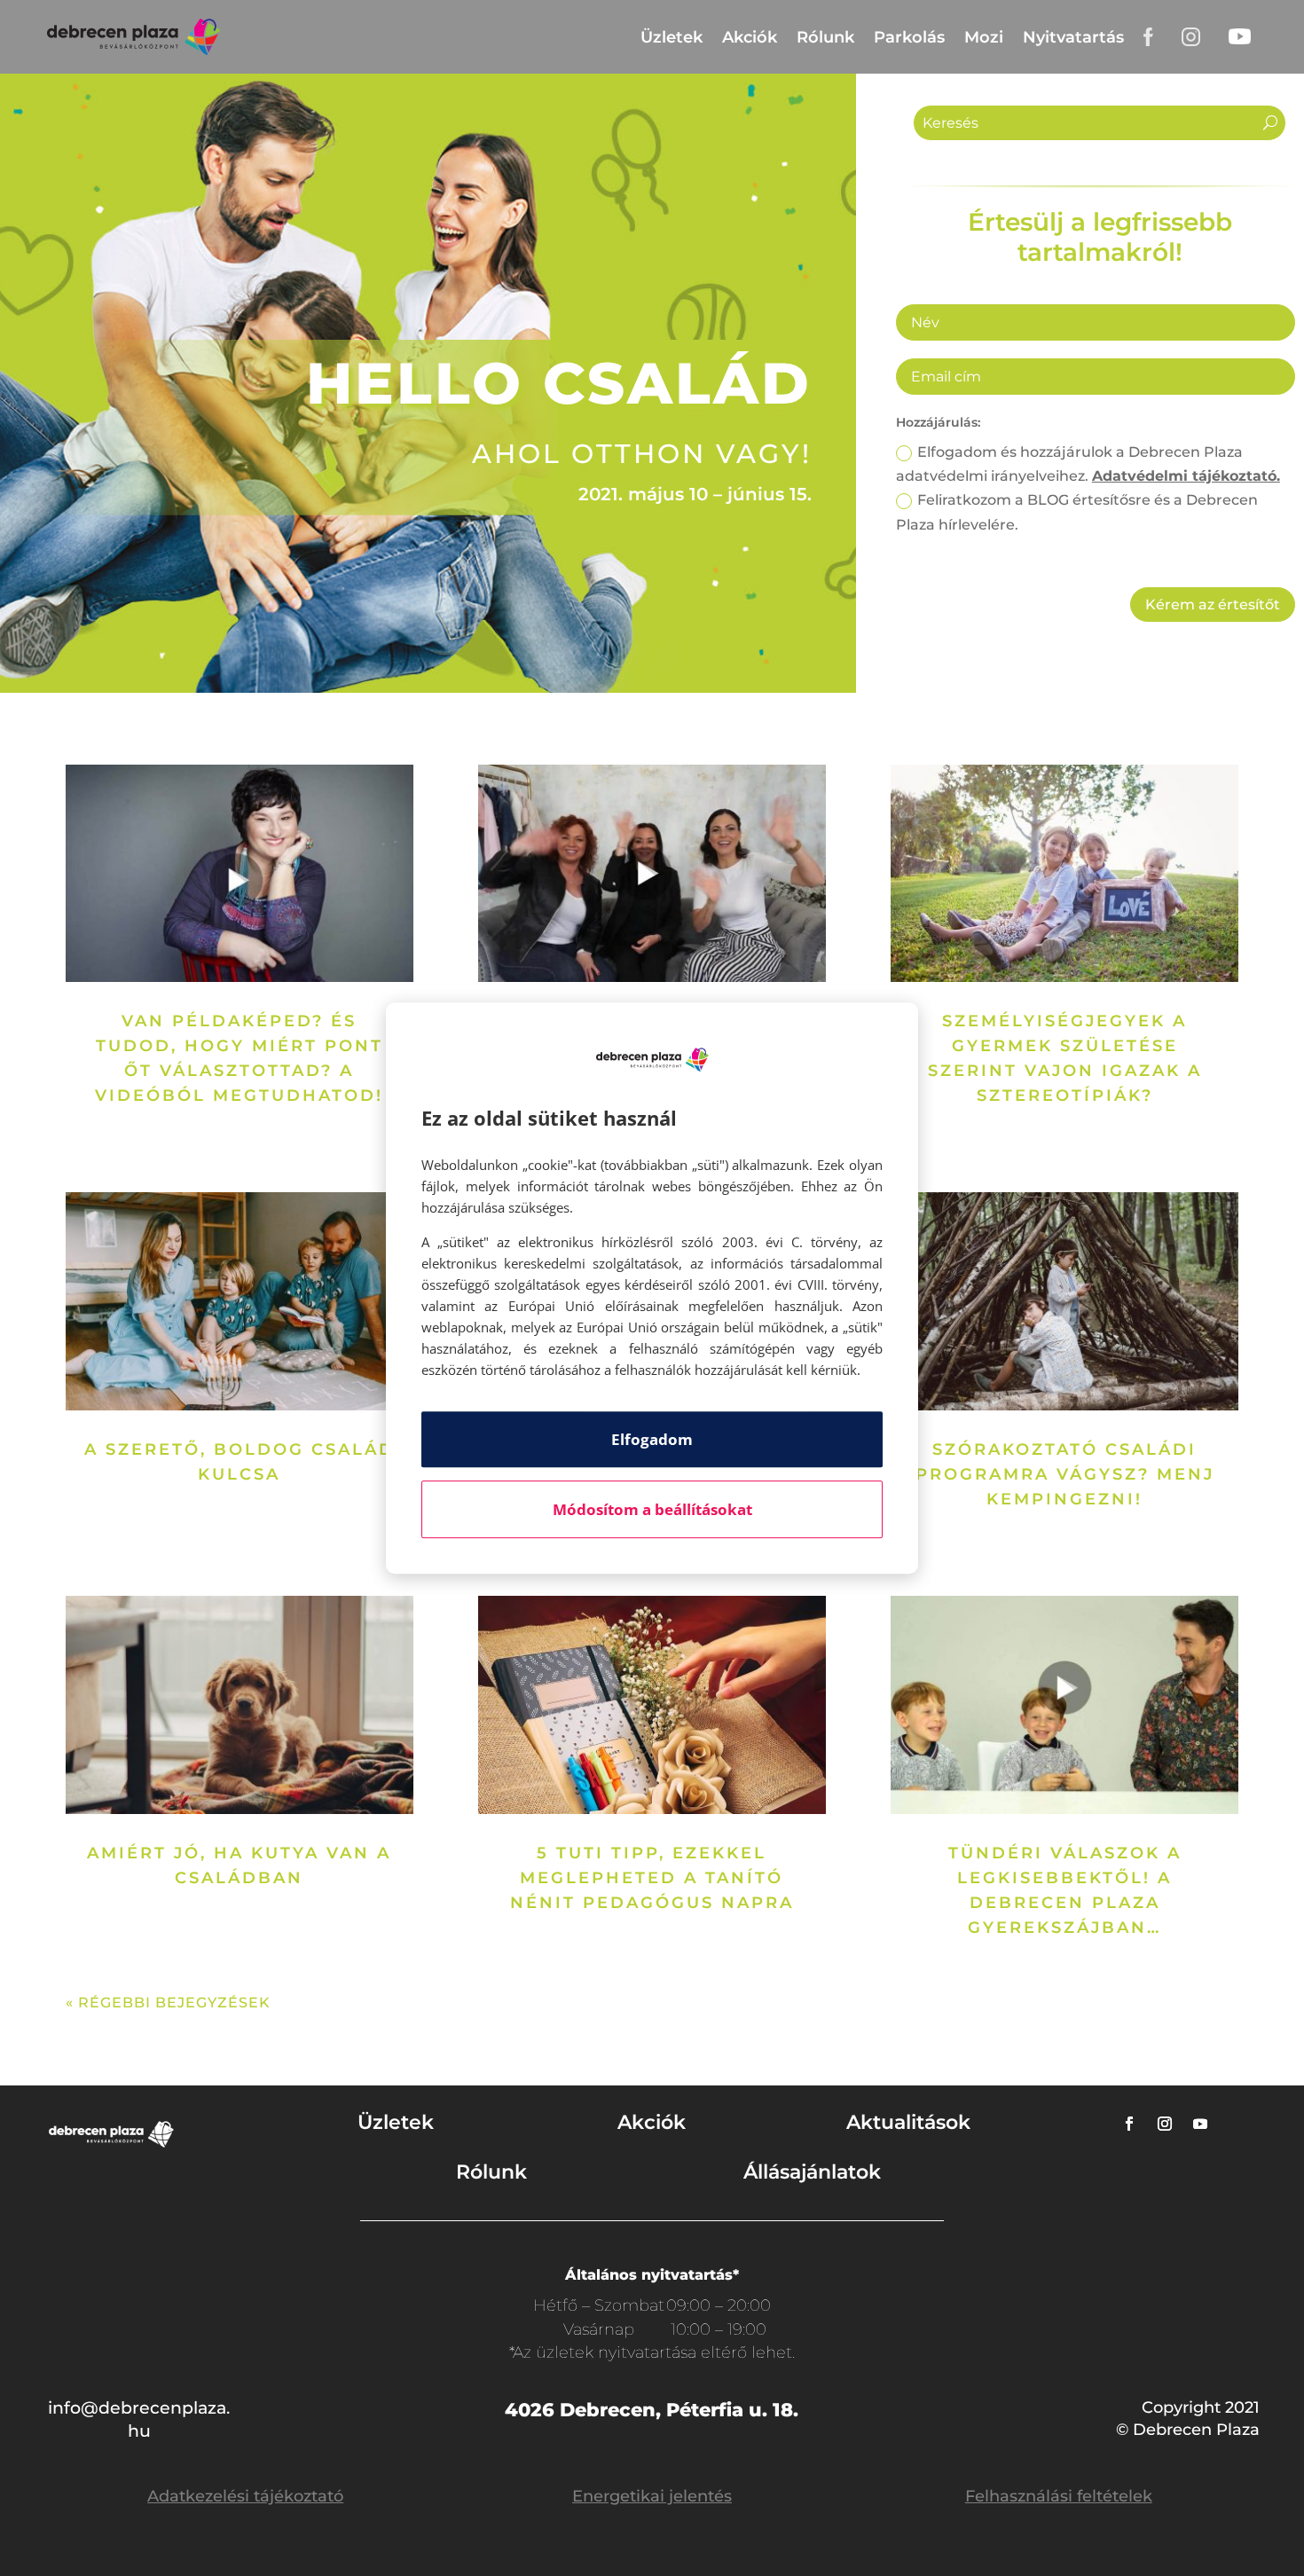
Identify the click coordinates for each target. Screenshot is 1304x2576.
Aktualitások (908, 2122)
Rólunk (825, 37)
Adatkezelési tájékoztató (245, 2496)
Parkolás (909, 37)
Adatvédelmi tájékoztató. (1186, 476)
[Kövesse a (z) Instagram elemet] (1165, 2124)
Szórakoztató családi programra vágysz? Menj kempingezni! (1065, 1474)
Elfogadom (652, 1439)
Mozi (984, 37)
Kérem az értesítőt (1213, 605)
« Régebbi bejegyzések (168, 2003)
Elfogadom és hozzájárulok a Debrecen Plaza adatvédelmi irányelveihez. (1088, 464)
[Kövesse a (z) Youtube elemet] (1200, 2124)
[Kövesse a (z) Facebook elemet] (1129, 2124)
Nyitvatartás (1073, 37)
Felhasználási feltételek (1059, 2496)
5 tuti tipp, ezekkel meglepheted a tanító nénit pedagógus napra (652, 1878)
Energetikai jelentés (652, 2496)
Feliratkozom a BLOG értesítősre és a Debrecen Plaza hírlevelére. (1077, 512)
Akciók (750, 37)
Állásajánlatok (812, 2172)
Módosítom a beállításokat (652, 1509)
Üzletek (672, 37)
